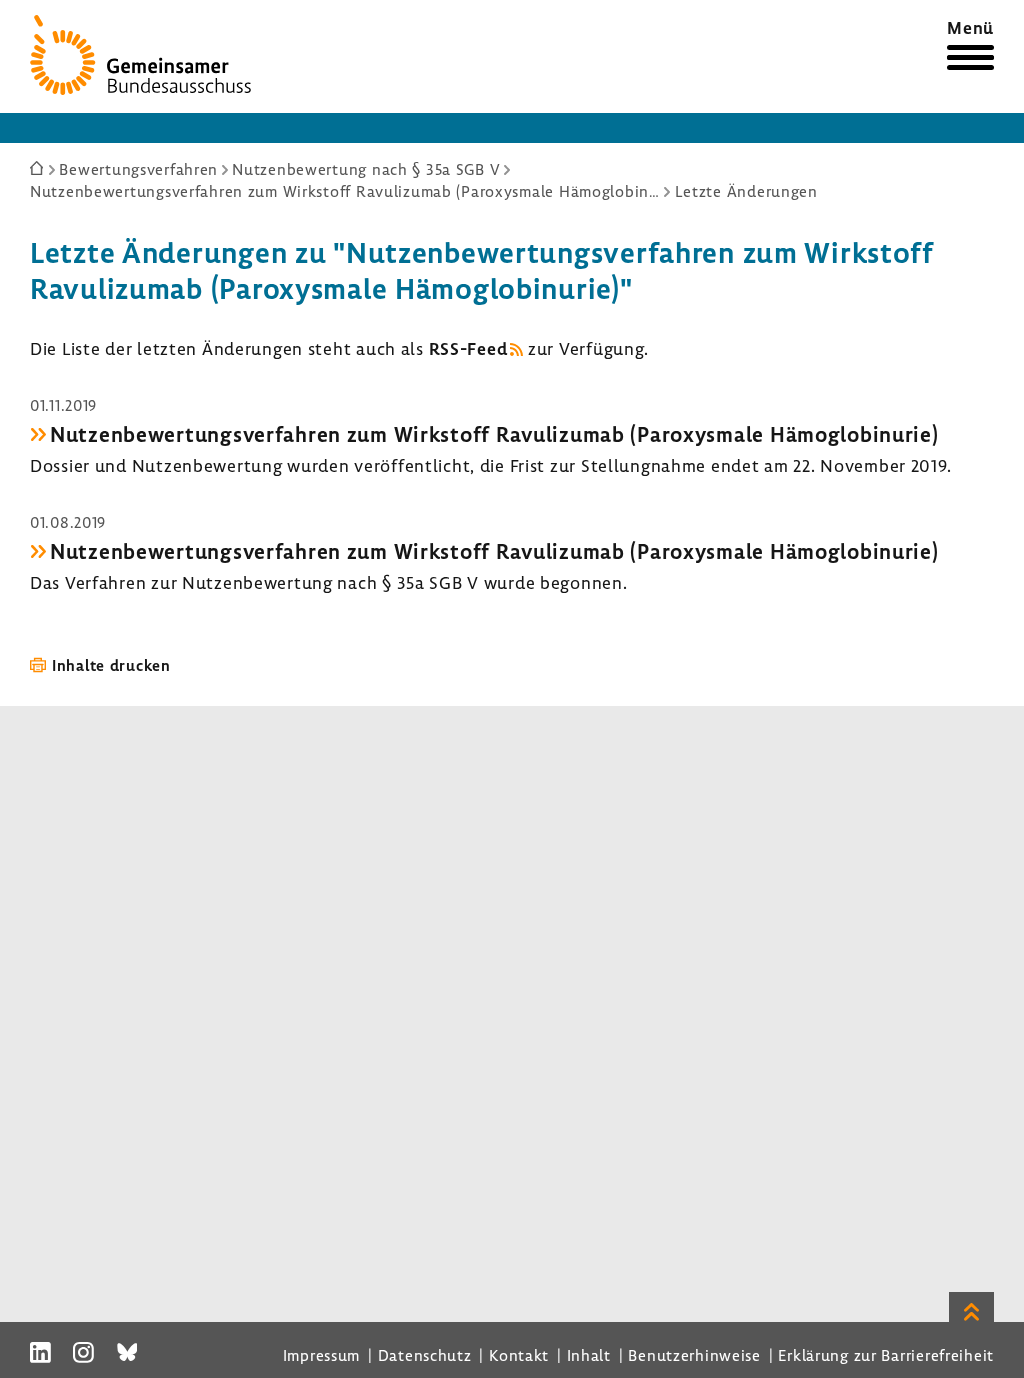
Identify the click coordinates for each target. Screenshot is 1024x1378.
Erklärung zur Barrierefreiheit (886, 1355)
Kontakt (519, 1355)
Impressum (321, 1355)
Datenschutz (425, 1355)
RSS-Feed (468, 348)
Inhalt (589, 1355)
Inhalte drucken (111, 665)
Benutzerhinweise (694, 1355)
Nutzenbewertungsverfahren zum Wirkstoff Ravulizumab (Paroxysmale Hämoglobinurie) (494, 434)
